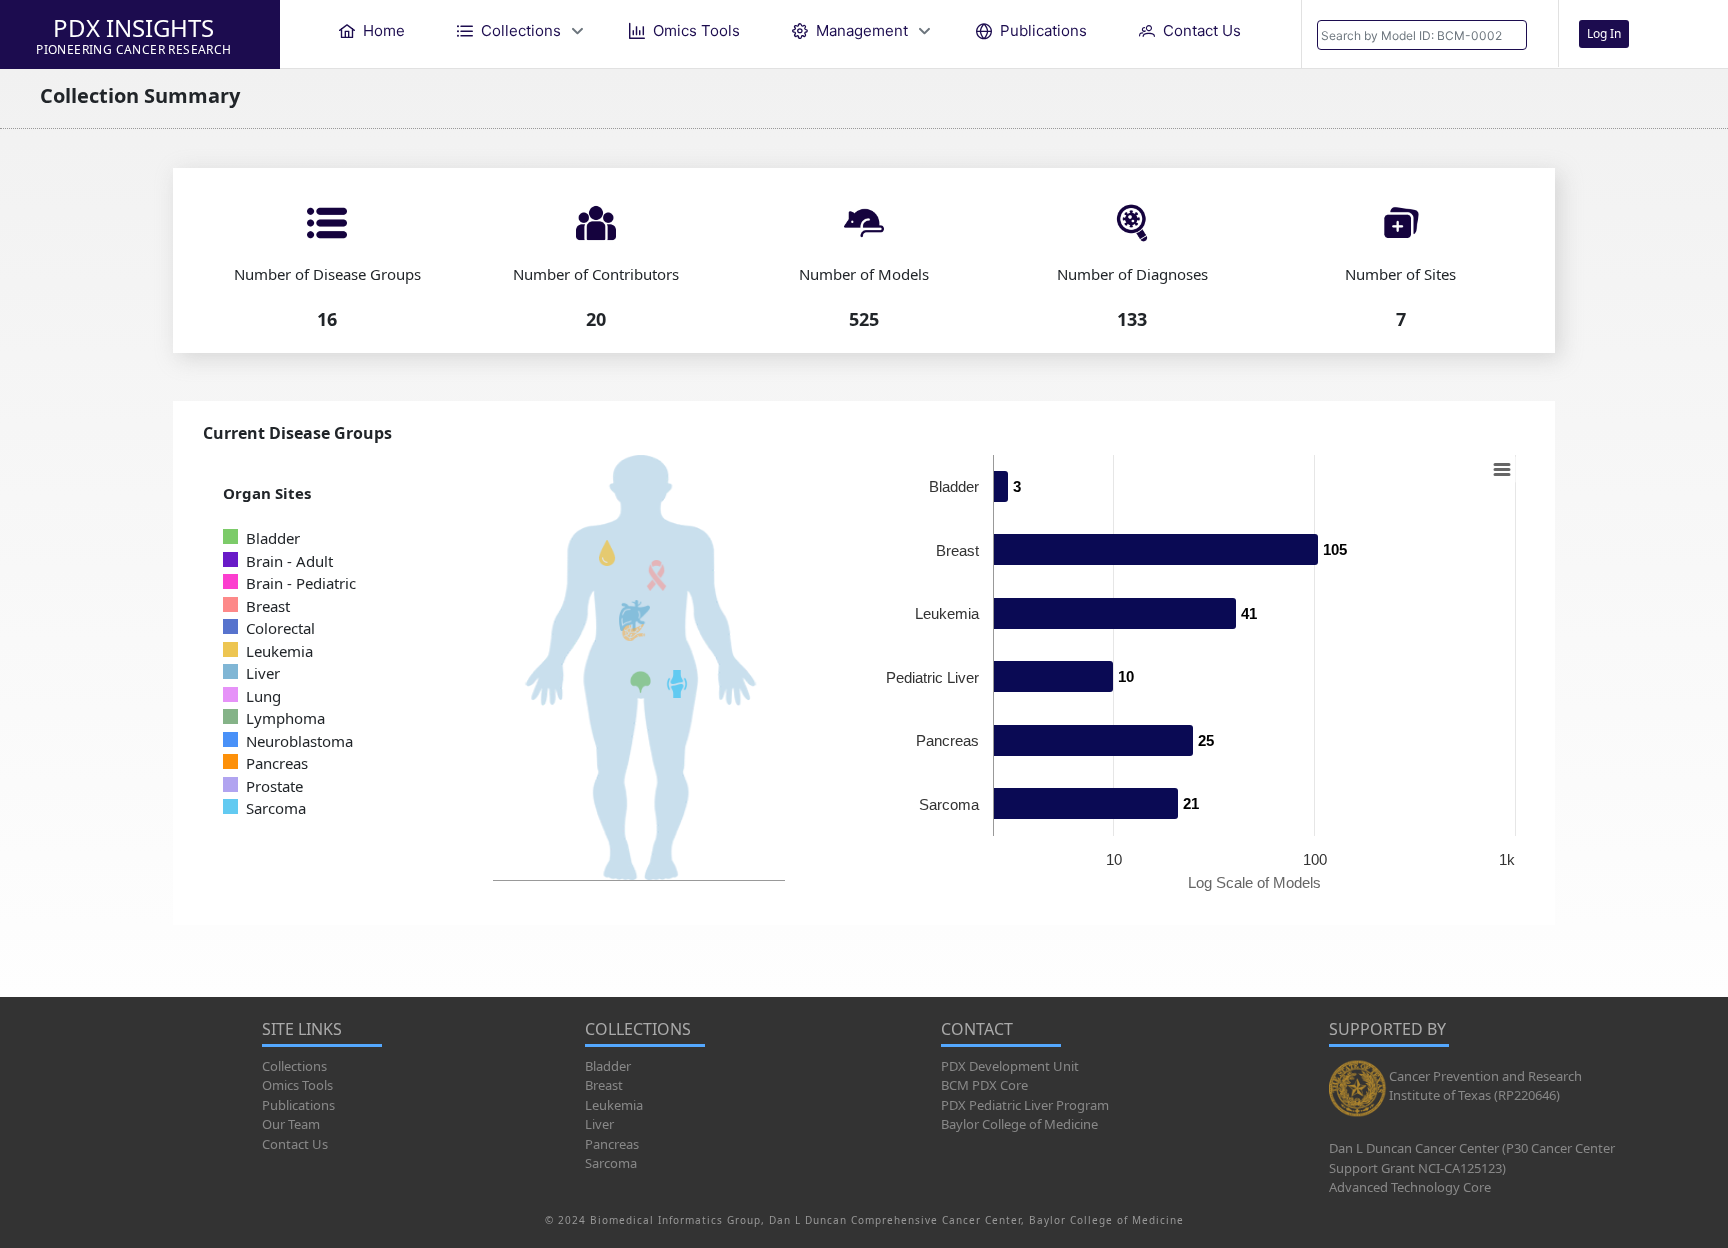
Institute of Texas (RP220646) (1474, 1095)
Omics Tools (297, 1085)
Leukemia (614, 1105)
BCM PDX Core (984, 1085)
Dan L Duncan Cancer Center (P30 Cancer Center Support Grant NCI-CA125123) (1472, 1158)
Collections (294, 1066)
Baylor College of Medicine (1019, 1124)
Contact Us (295, 1144)
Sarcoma (611, 1163)
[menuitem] (372, 30)
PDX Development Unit (1010, 1066)
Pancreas (612, 1144)
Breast (604, 1085)
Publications (298, 1105)
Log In (1604, 33)
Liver (599, 1124)
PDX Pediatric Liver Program (1025, 1105)
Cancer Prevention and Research (1485, 1076)
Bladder (608, 1066)
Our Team (291, 1124)
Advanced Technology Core (1410, 1187)
